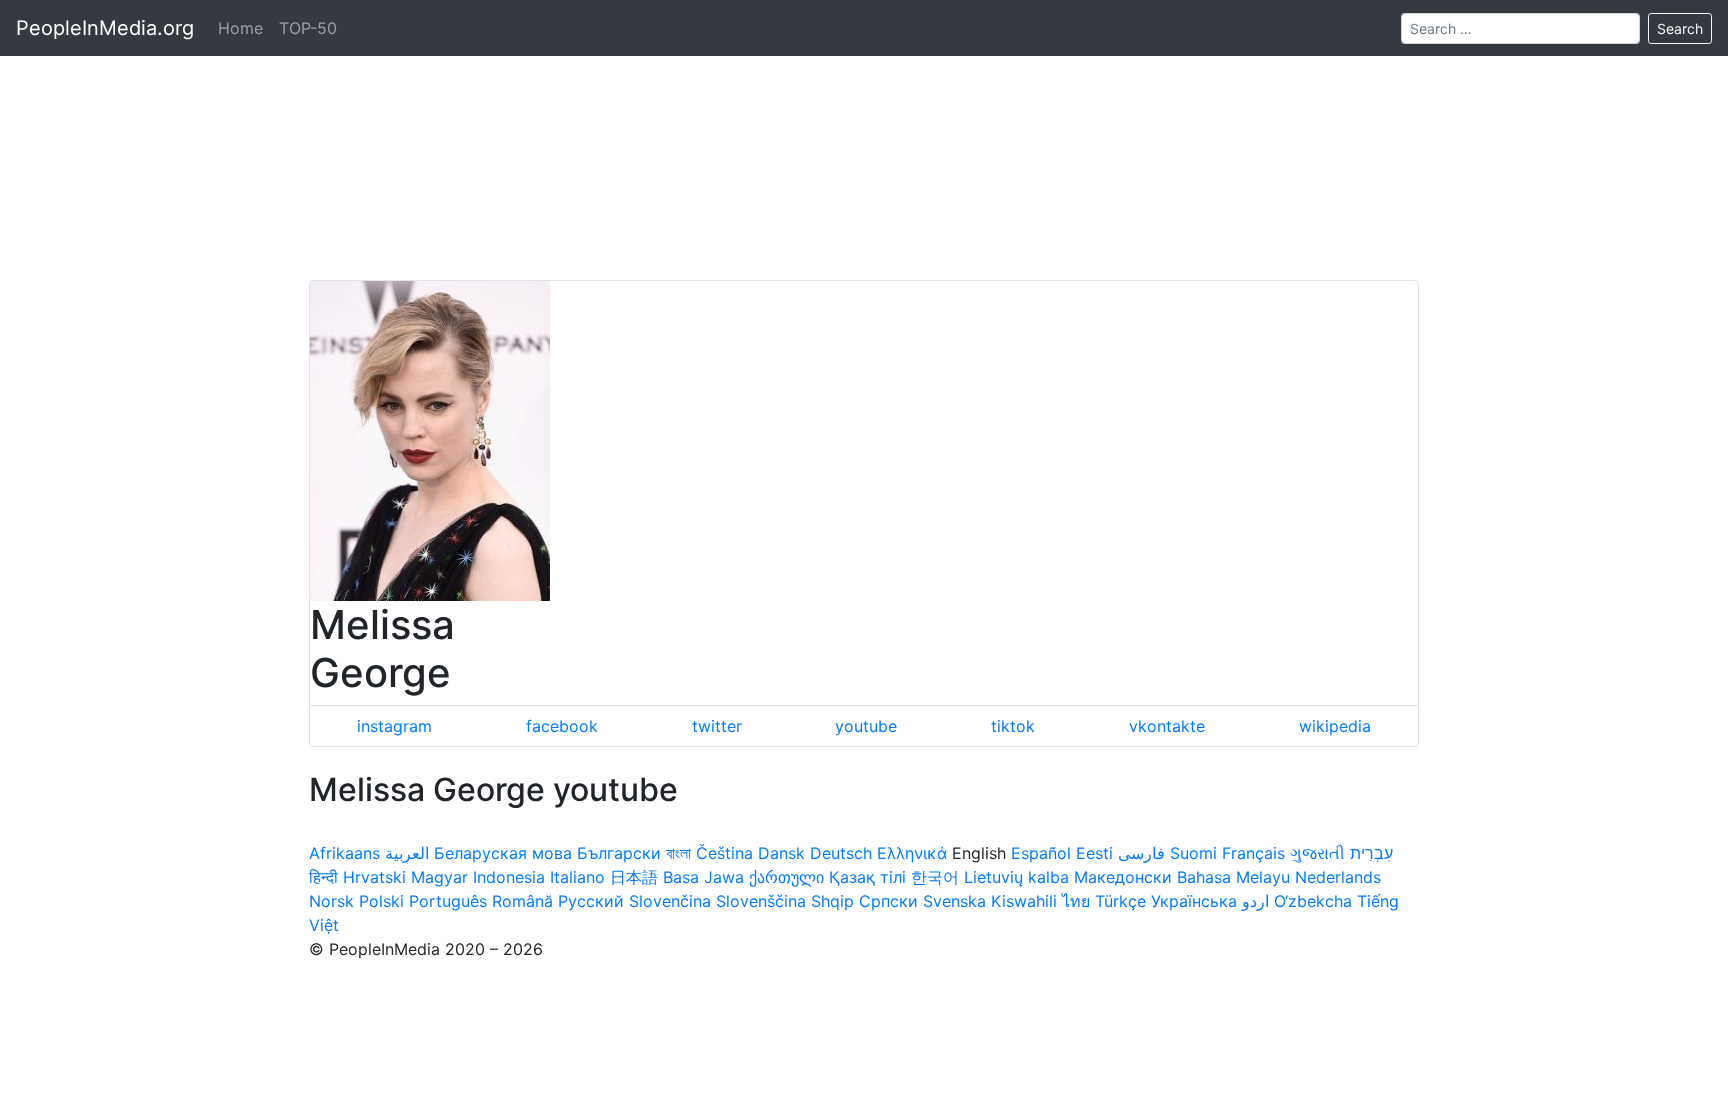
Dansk (781, 853)
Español (1041, 853)
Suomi (1193, 853)
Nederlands (1338, 877)
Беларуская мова (503, 853)
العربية (407, 853)
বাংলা (678, 853)
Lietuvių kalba (1016, 877)
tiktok (1013, 726)
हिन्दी (323, 877)
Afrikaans (344, 853)
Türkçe (1120, 901)
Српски (888, 901)
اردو (1255, 901)
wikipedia (1335, 726)
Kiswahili (1024, 901)
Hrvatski (374, 877)
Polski (381, 901)
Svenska (954, 901)
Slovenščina (761, 901)
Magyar (439, 877)
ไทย (1076, 901)
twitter (717, 726)
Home (240, 28)
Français (1253, 853)
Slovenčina (670, 901)
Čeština (724, 853)
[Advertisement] (864, 140)
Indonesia (509, 877)
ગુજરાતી (1317, 853)
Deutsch (841, 853)
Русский (591, 901)
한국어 (935, 877)
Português (448, 901)
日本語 (634, 877)
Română (522, 901)
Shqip (832, 901)
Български (619, 853)
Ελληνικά (912, 853)
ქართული (786, 877)
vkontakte (1167, 726)
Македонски (1123, 877)
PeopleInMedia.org (105, 28)
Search (1680, 28)
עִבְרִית (1371, 853)
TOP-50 (308, 28)
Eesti (1094, 853)
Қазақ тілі (867, 877)
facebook (562, 726)
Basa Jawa (703, 877)
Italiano (577, 877)
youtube (866, 726)
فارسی (1141, 853)
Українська (1194, 901)
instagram (394, 726)
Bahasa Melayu (1233, 877)
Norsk (331, 901)
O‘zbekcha (1313, 901)
